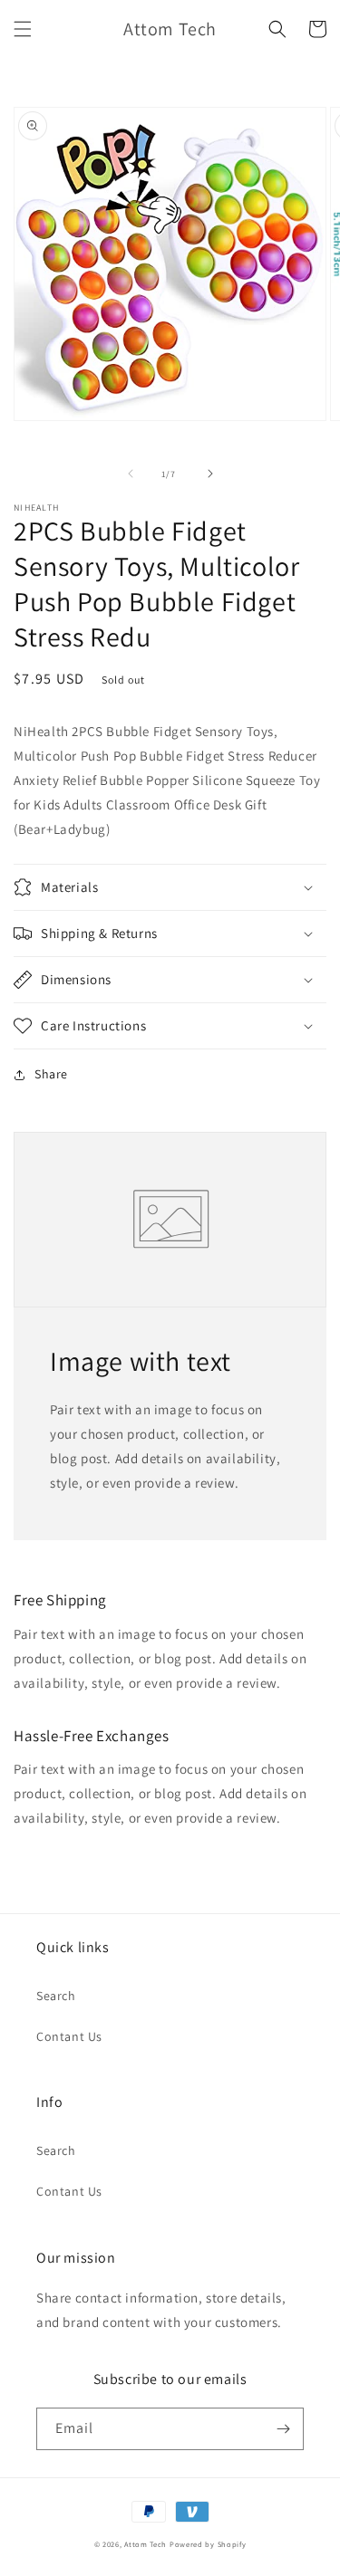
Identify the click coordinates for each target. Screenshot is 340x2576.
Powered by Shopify (208, 2544)
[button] (23, 29)
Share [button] (51, 1074)
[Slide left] (131, 474)
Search (56, 1996)
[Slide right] (210, 474)
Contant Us (69, 2036)
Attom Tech (146, 2544)
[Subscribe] (283, 2429)
